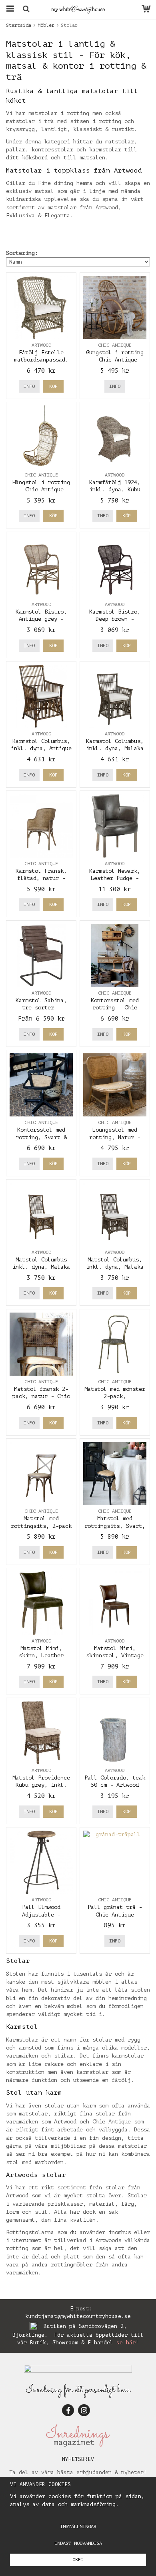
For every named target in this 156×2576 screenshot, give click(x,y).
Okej (78, 2560)
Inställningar (78, 2526)
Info (29, 386)
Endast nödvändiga (78, 2543)
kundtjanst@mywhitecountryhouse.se (78, 2316)
